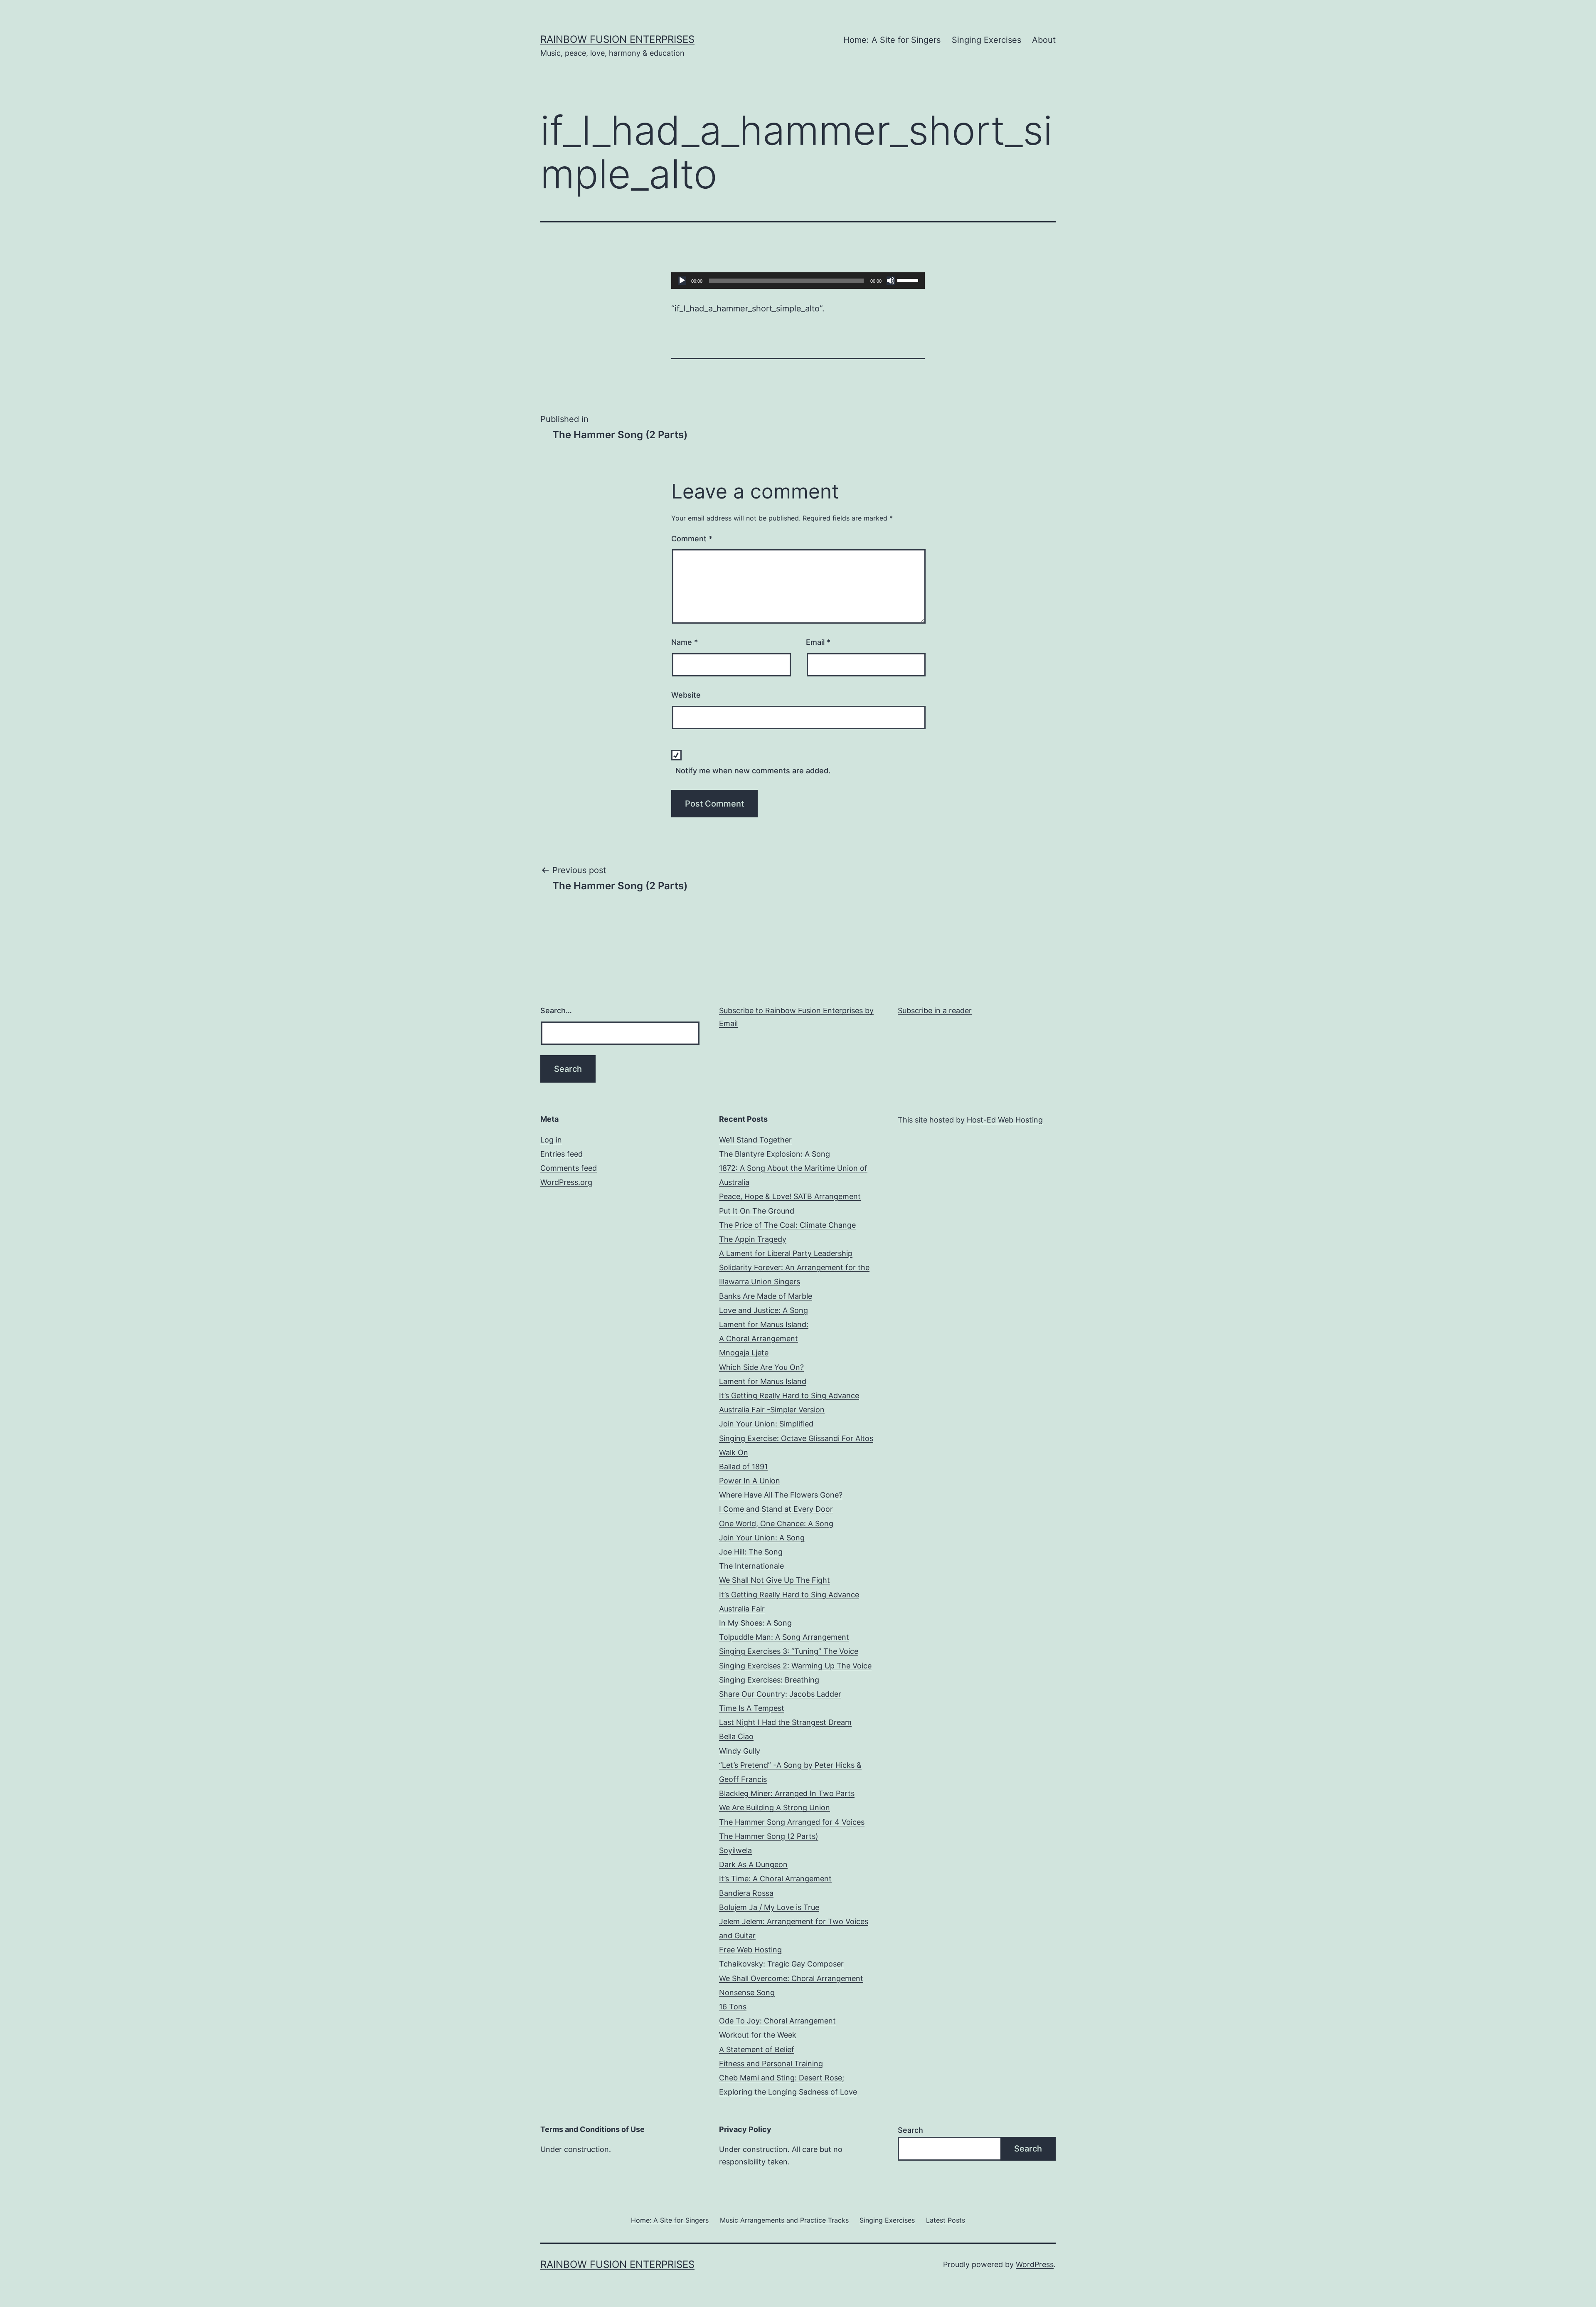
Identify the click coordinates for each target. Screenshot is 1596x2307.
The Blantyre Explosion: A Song (775, 1154)
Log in (551, 1140)
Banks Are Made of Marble (766, 1296)
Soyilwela (735, 1850)
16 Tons (733, 2007)
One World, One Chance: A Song (776, 1524)
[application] (798, 281)
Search (910, 2130)
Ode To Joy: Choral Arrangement (777, 2021)
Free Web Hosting (750, 1950)
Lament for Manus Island (763, 1381)
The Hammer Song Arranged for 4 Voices (792, 1822)
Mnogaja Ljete (744, 1353)
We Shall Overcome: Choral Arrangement (791, 1978)
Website (686, 695)
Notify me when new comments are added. (753, 771)
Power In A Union (750, 1481)
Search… (556, 1010)
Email (818, 642)
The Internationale (751, 1566)
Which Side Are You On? (761, 1367)
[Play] (682, 281)
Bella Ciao (736, 1736)
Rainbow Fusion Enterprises (617, 39)
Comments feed (569, 1168)
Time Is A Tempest (752, 1708)
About (1044, 40)
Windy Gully (740, 1751)
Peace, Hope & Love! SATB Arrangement (790, 1196)
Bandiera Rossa (746, 1893)
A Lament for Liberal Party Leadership (786, 1253)
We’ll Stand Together (755, 1140)
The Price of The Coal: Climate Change (787, 1225)
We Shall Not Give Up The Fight (775, 1580)
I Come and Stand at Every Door (776, 1509)
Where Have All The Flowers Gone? (781, 1495)
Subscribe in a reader (935, 1010)
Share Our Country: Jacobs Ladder (780, 1694)
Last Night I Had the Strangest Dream (785, 1722)
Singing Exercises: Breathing (769, 1680)
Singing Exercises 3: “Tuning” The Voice (789, 1651)
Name (685, 642)
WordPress (1035, 2264)
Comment (692, 539)
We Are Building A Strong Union (775, 1807)
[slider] (909, 280)
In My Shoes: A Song (755, 1623)
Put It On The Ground (757, 1211)
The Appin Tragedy (753, 1239)
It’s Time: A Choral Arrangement (775, 1879)
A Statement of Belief (757, 2049)
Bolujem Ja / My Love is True (769, 1907)
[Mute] (891, 281)
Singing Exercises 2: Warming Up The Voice (795, 1666)
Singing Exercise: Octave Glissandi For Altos (796, 1438)
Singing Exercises (986, 40)
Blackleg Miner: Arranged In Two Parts (787, 1793)
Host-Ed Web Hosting (1005, 1120)
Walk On (734, 1452)
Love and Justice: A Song (764, 1310)
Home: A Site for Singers (892, 40)
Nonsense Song (747, 1992)
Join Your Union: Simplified (766, 1424)
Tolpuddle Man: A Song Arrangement (784, 1637)
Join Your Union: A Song (762, 1538)
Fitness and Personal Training (771, 2064)
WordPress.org (566, 1182)
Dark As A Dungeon (753, 1864)
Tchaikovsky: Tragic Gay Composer (781, 1964)
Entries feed (562, 1154)
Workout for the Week (758, 2035)
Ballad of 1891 (743, 1467)
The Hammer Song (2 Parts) (769, 1836)
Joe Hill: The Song (751, 1552)
